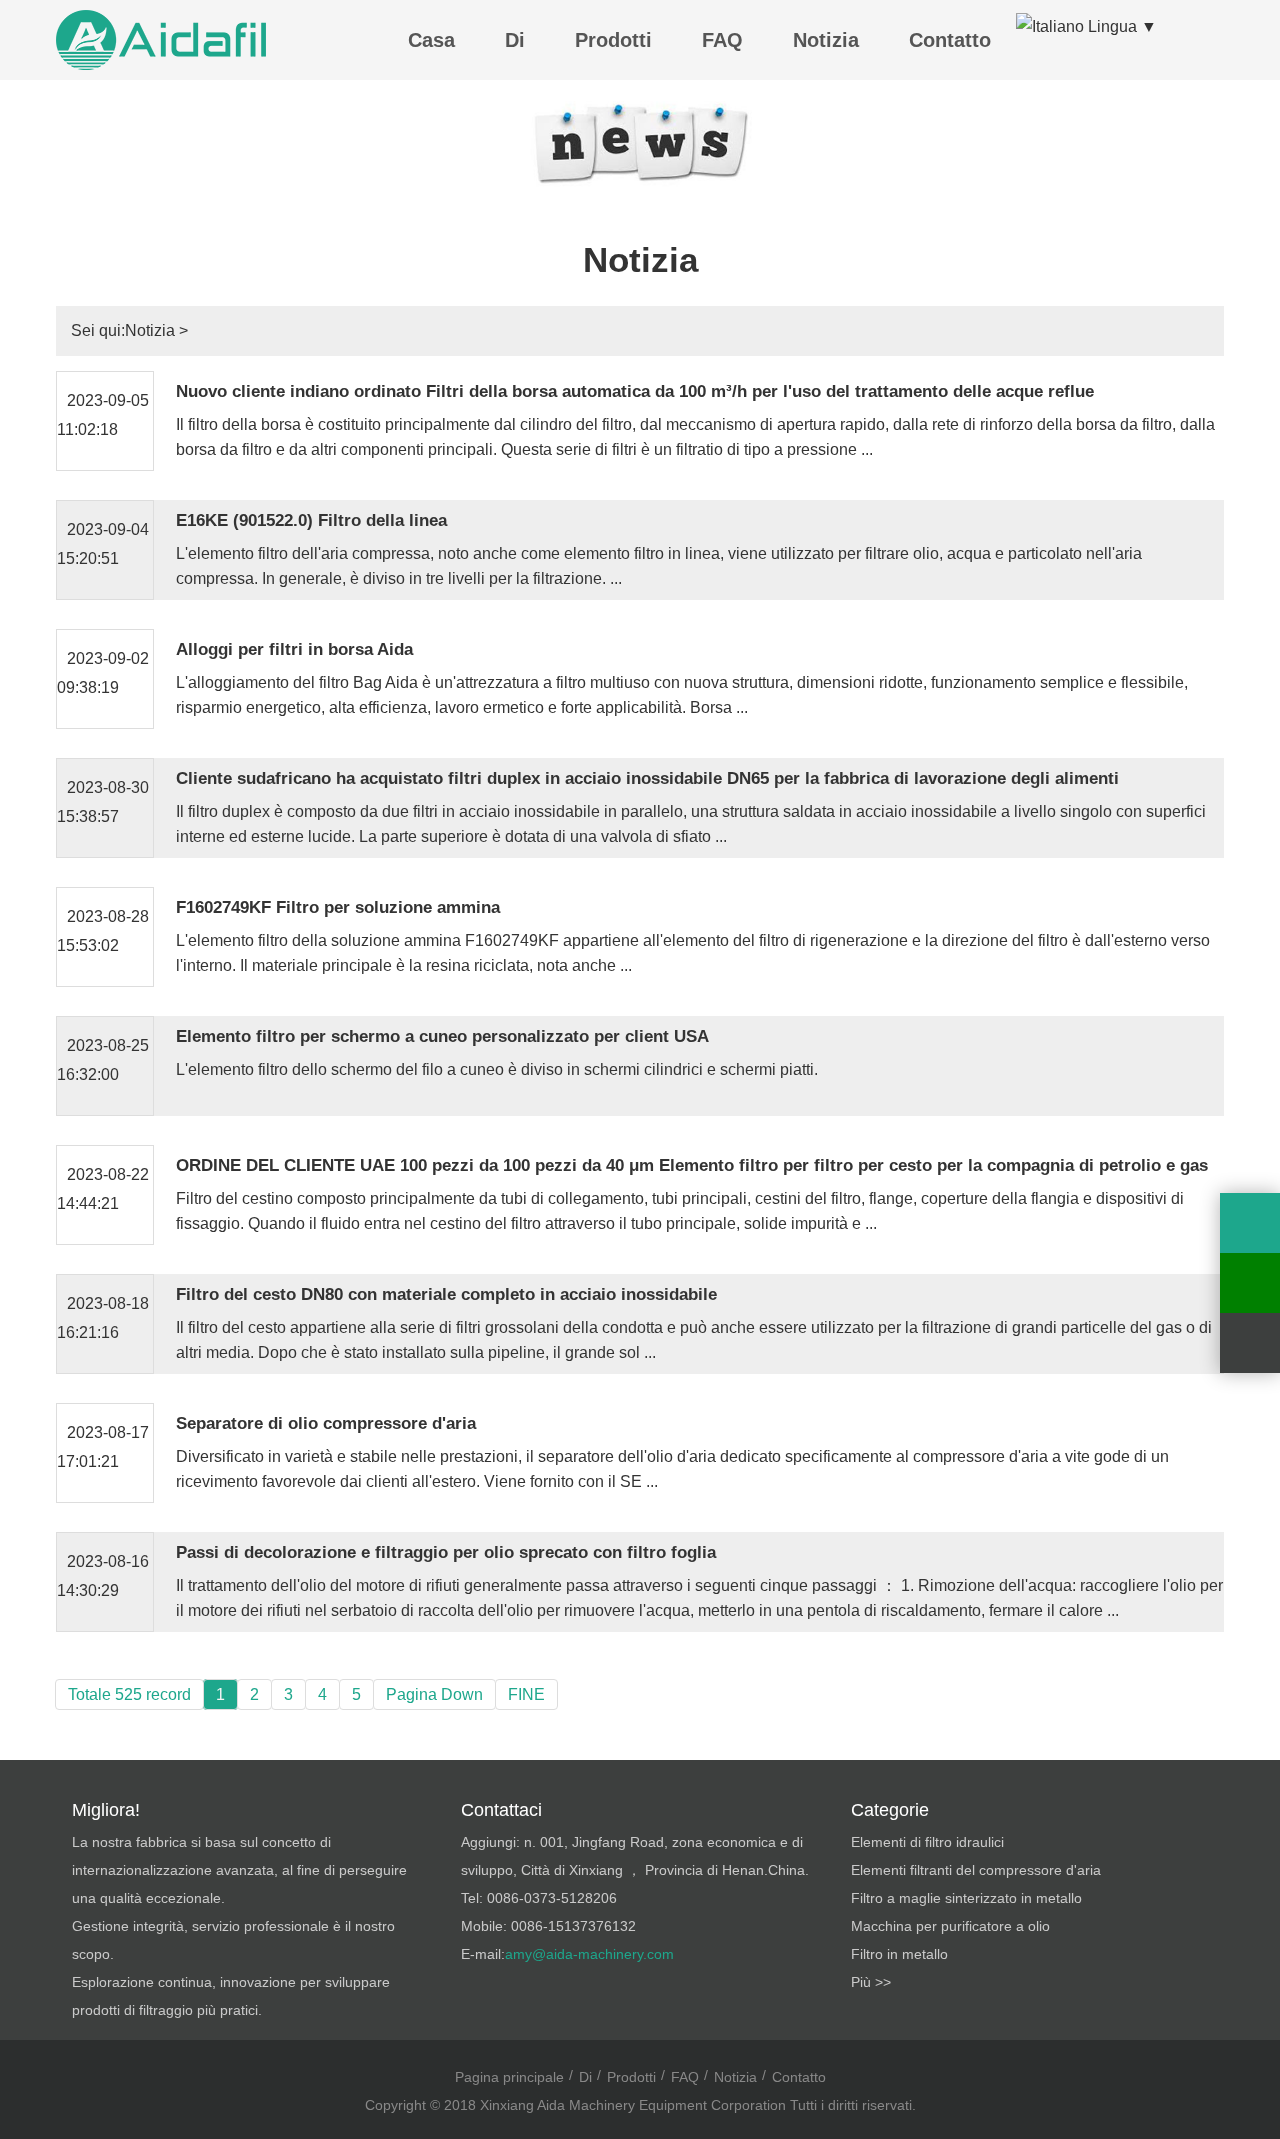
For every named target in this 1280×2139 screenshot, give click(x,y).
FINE (526, 1694)
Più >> (871, 1982)
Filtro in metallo (899, 1954)
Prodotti (613, 40)
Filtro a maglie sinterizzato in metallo (966, 1898)
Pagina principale (509, 2077)
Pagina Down (434, 1694)
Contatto (950, 40)
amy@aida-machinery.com (589, 1954)
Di (515, 40)
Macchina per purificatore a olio (950, 1926)
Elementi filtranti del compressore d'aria (976, 1870)
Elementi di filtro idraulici (927, 1842)
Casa (431, 40)
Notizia (826, 40)
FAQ (722, 40)
